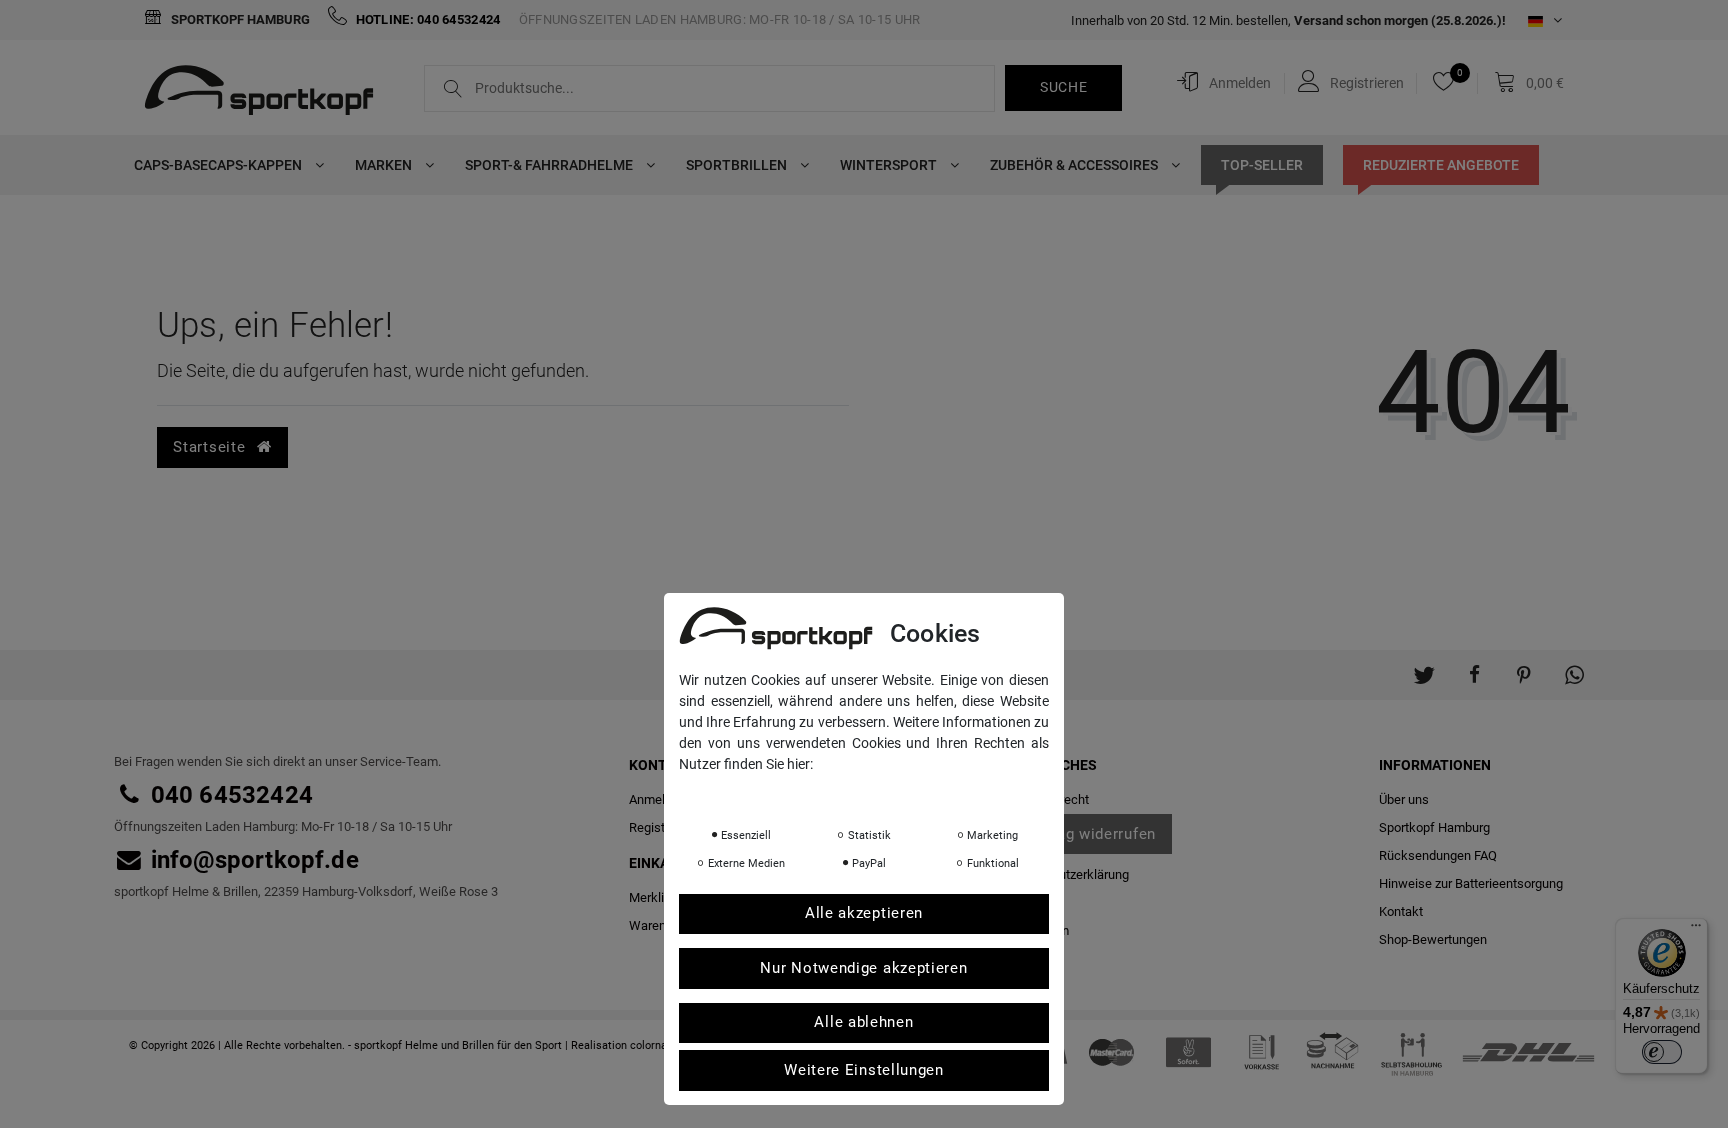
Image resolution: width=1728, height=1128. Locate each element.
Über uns (1404, 799)
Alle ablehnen (863, 1023)
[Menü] (1696, 930)
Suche (1064, 87)
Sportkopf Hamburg (239, 19)
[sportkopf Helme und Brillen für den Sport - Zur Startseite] (266, 93)
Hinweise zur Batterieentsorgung (1471, 883)
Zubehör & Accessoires (1075, 165)
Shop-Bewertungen (1433, 939)
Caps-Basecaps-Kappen (219, 165)
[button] (1424, 665)
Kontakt (1401, 911)
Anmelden (657, 799)
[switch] (1662, 1052)
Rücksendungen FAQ (1438, 855)
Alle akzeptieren (864, 914)
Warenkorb (660, 925)
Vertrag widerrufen (1088, 834)
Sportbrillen (738, 165)
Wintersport (890, 165)
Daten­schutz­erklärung (1066, 874)
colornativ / (658, 1045)
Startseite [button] (211, 447)
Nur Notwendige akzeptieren (863, 969)
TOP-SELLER (1262, 165)
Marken (385, 165)
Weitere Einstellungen (864, 1071)
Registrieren (663, 827)
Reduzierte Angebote (1441, 165)
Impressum (879, 792)
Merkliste (655, 897)
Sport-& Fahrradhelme (550, 165)
